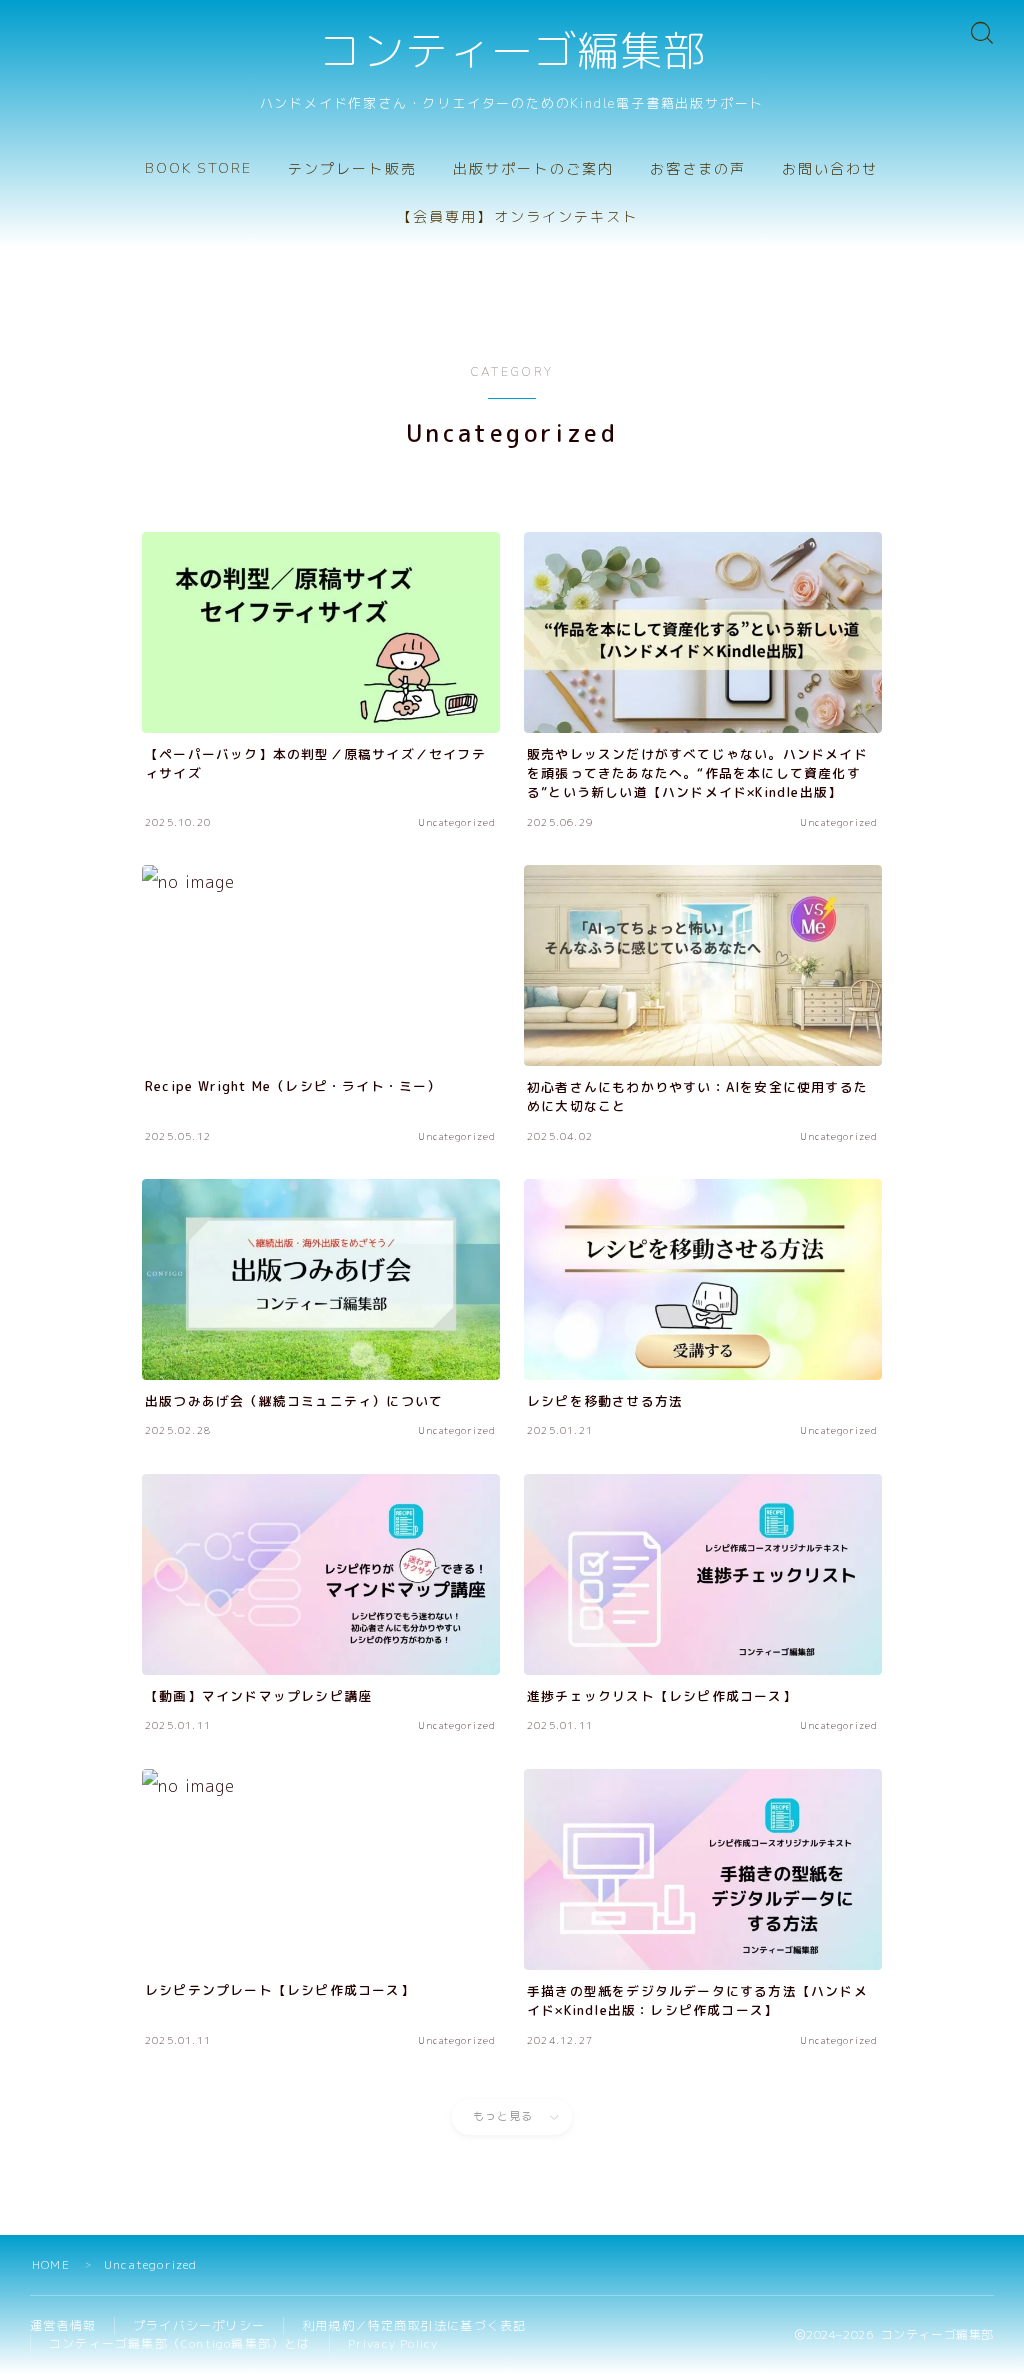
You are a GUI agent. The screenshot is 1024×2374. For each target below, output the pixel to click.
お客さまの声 (698, 169)
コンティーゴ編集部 (511, 53)
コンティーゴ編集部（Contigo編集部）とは (180, 2343)
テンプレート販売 (352, 169)
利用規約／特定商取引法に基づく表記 (414, 2325)
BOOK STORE (198, 168)
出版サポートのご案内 (533, 169)
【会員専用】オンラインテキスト (518, 217)
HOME (51, 2264)
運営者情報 (63, 2325)
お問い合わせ (830, 169)
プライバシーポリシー (199, 2325)
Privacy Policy (393, 2343)
